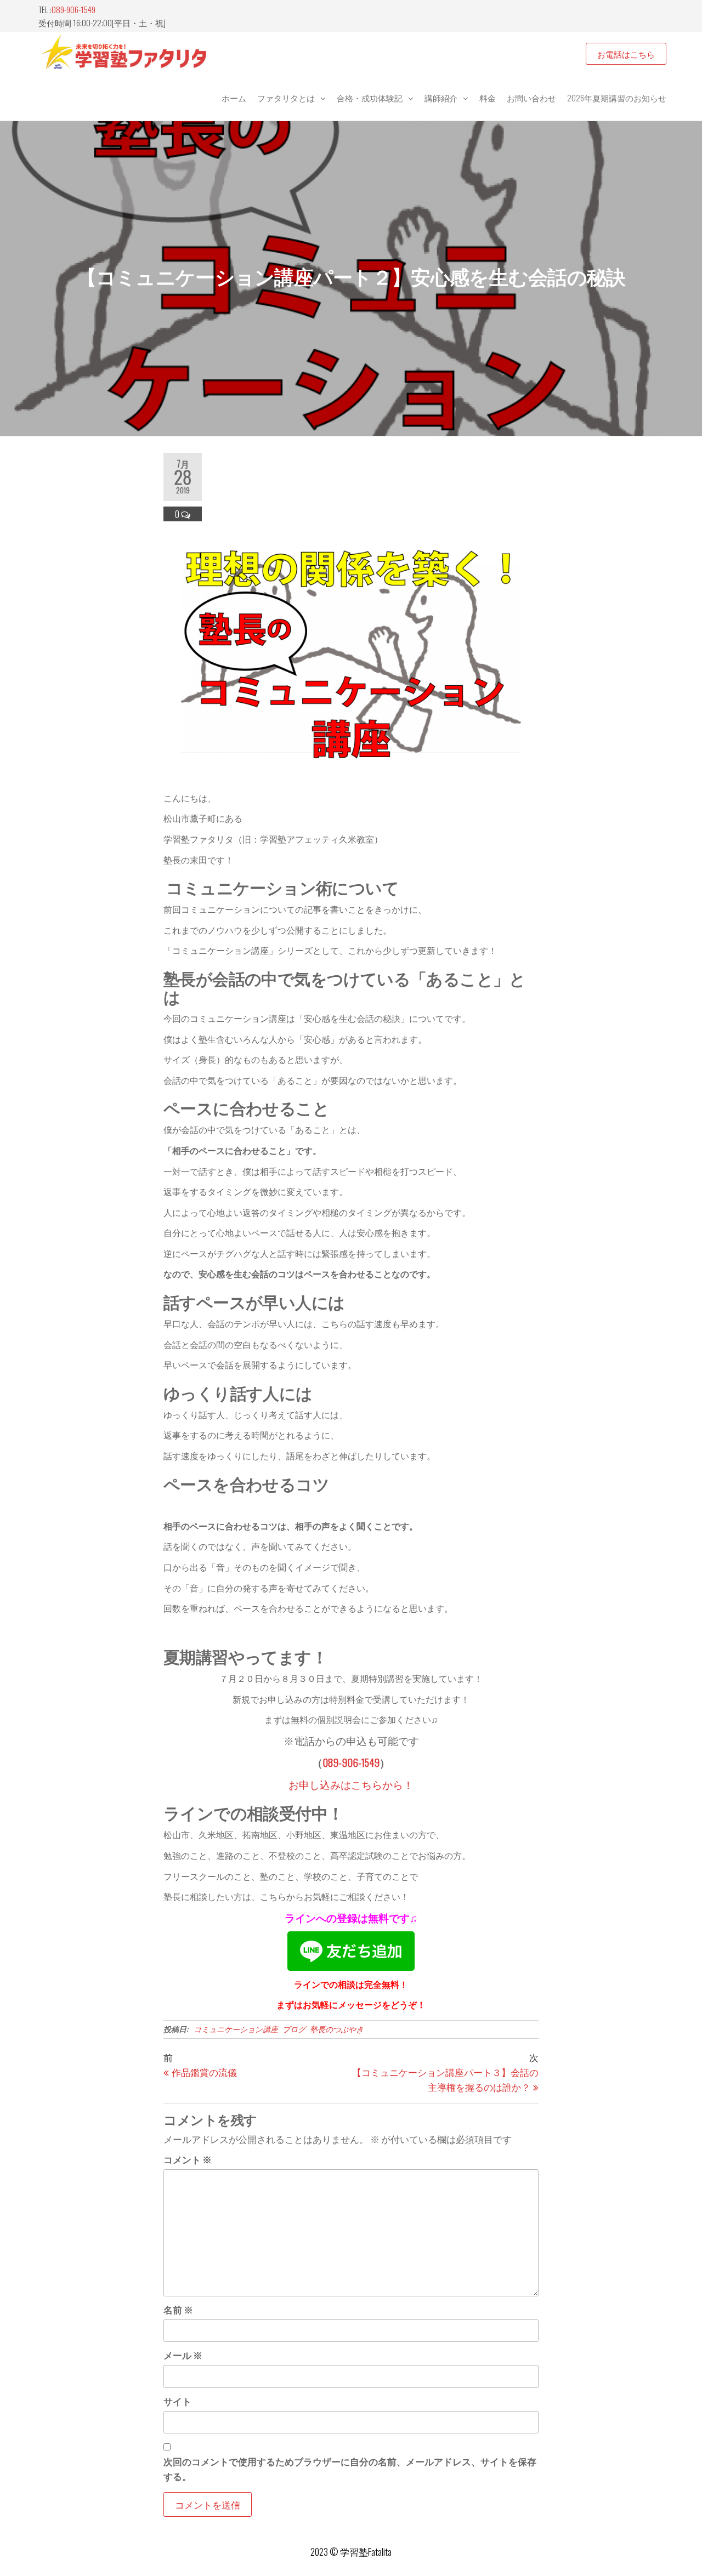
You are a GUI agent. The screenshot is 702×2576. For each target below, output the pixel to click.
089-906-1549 (73, 9)
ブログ (294, 2029)
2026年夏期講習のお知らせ (617, 98)
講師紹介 (441, 98)
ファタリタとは (286, 98)
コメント (188, 2159)
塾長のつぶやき (337, 2029)
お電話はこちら (626, 54)
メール (183, 2355)
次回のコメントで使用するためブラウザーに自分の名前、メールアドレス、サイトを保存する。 (350, 2469)
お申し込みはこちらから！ (351, 1784)
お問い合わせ (531, 98)
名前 (178, 2309)
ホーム (234, 98)
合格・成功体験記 (370, 98)
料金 (488, 98)
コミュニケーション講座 (236, 2029)
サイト (177, 2401)
